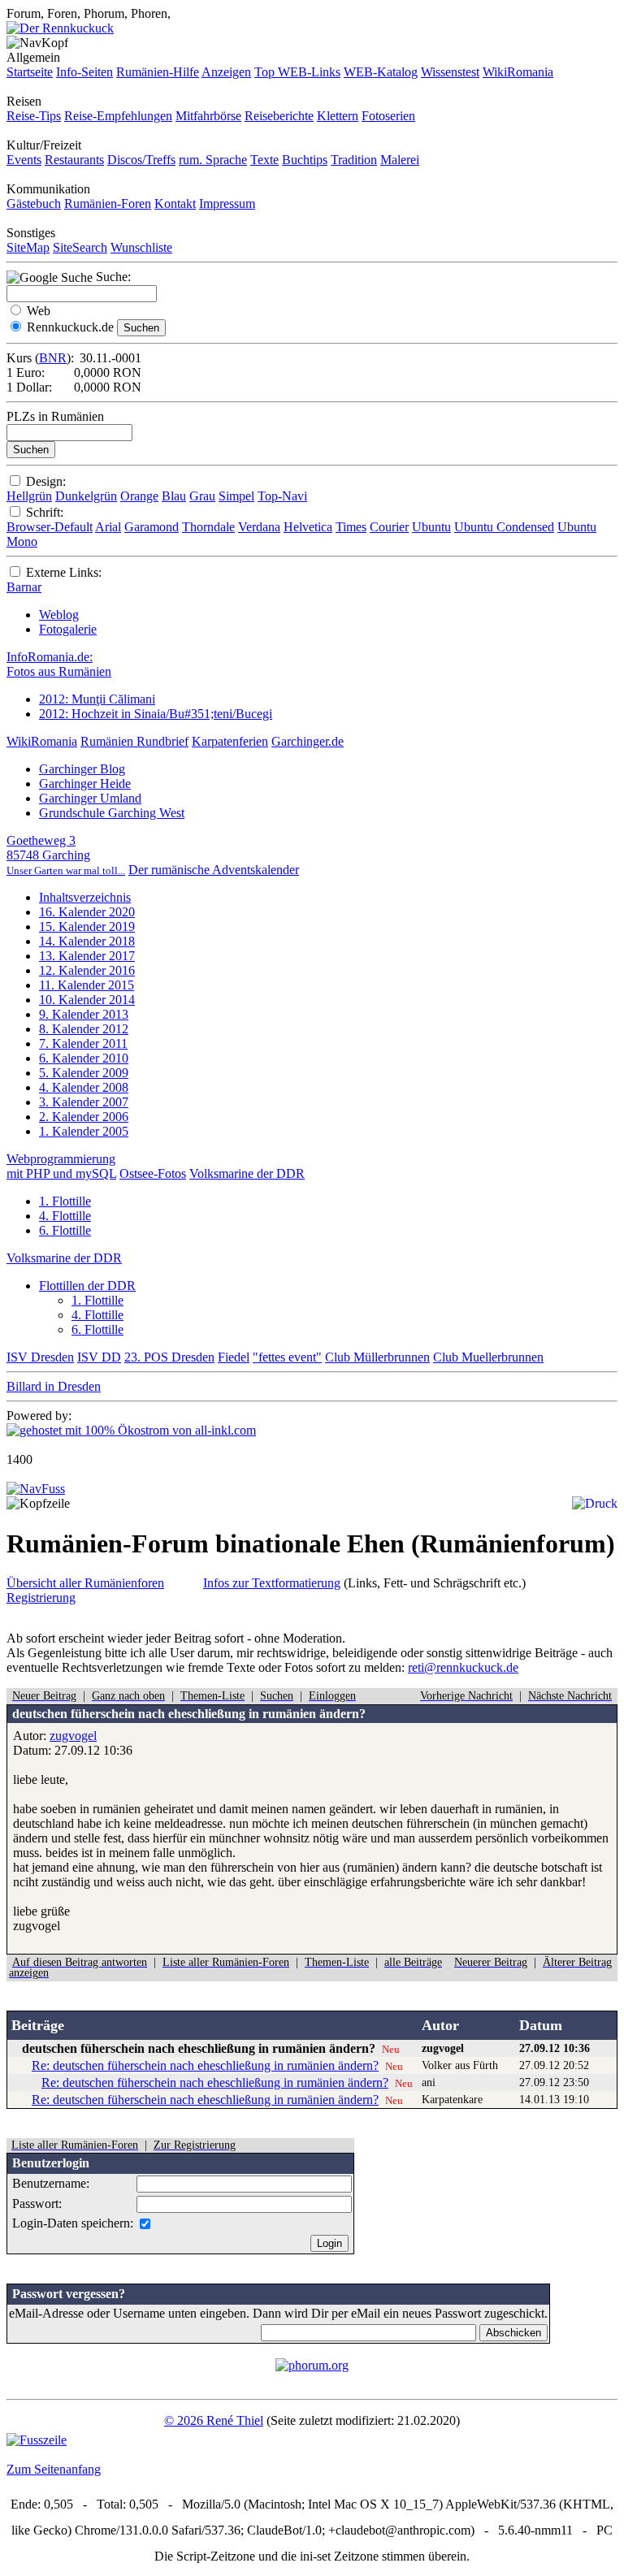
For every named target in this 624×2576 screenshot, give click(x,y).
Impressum (227, 203)
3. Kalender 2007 (84, 1102)
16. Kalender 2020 (87, 912)
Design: (46, 481)
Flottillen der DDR (87, 1286)
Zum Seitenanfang (54, 2469)
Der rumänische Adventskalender (214, 870)
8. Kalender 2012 (84, 1029)
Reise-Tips (34, 116)
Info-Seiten (84, 72)
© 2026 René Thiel (214, 2420)
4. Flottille (65, 1216)
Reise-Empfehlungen (118, 116)
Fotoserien (388, 116)
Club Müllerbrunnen (377, 1357)
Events (24, 160)
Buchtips (305, 160)
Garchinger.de (308, 741)
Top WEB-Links (297, 72)
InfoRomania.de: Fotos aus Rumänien (59, 664)
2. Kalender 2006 (84, 1117)
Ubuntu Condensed (504, 527)
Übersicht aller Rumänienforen (85, 1583)
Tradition (354, 160)
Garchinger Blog (82, 769)
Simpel (236, 496)
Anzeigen (226, 72)
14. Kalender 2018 (87, 941)
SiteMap (28, 247)
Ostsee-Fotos (153, 1173)
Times (351, 527)
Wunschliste (141, 247)
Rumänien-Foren (108, 203)
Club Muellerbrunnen (488, 1357)
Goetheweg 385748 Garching (66, 855)
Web (39, 311)
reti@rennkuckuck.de (463, 1667)
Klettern (338, 116)
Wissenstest (450, 72)
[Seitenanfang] (36, 1489)
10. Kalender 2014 (87, 1000)
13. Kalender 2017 (87, 956)
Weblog (59, 615)
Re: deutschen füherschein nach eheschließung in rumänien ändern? (205, 2065)
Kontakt (175, 203)
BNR (53, 358)
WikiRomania (518, 72)
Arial (108, 527)
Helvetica (308, 527)
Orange (139, 496)
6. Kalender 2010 (84, 1058)
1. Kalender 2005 (84, 1131)
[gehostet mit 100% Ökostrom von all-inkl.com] (131, 1430)
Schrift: (45, 512)
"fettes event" (287, 1357)
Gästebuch (34, 203)
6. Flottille (65, 1230)
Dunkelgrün (86, 496)
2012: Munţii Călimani (97, 699)
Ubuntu (431, 527)
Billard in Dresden (54, 1386)
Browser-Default (50, 527)
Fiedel (234, 1357)
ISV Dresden (40, 1357)
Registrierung (41, 1598)
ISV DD (99, 1357)
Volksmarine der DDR (247, 1173)
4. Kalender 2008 (84, 1087)
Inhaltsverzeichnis (85, 897)
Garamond (152, 527)
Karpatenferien (230, 741)
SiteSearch (80, 247)
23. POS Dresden (169, 1357)
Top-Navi (282, 496)
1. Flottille (65, 1201)
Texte (264, 160)
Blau (174, 496)
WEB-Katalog (381, 72)
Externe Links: (64, 572)
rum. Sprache (213, 160)
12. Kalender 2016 (87, 970)
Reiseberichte (279, 116)
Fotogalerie (68, 629)
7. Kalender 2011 (83, 1043)
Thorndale (208, 527)
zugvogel (73, 1736)
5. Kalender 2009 (84, 1073)
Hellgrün (29, 496)
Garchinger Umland (90, 798)
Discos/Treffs (141, 160)
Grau (202, 496)
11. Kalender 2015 (87, 985)
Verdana (259, 527)
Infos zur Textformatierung (272, 1583)
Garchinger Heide (85, 784)
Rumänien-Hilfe (158, 72)
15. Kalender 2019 (87, 926)
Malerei (400, 160)
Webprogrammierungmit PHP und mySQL (61, 1166)
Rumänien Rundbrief (134, 741)
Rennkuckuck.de (70, 327)
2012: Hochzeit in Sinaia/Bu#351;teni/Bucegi (156, 714)
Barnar (24, 587)
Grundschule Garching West (112, 813)
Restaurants (74, 160)
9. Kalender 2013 (84, 1014)
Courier (389, 527)
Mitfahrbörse (208, 116)
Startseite (30, 72)
